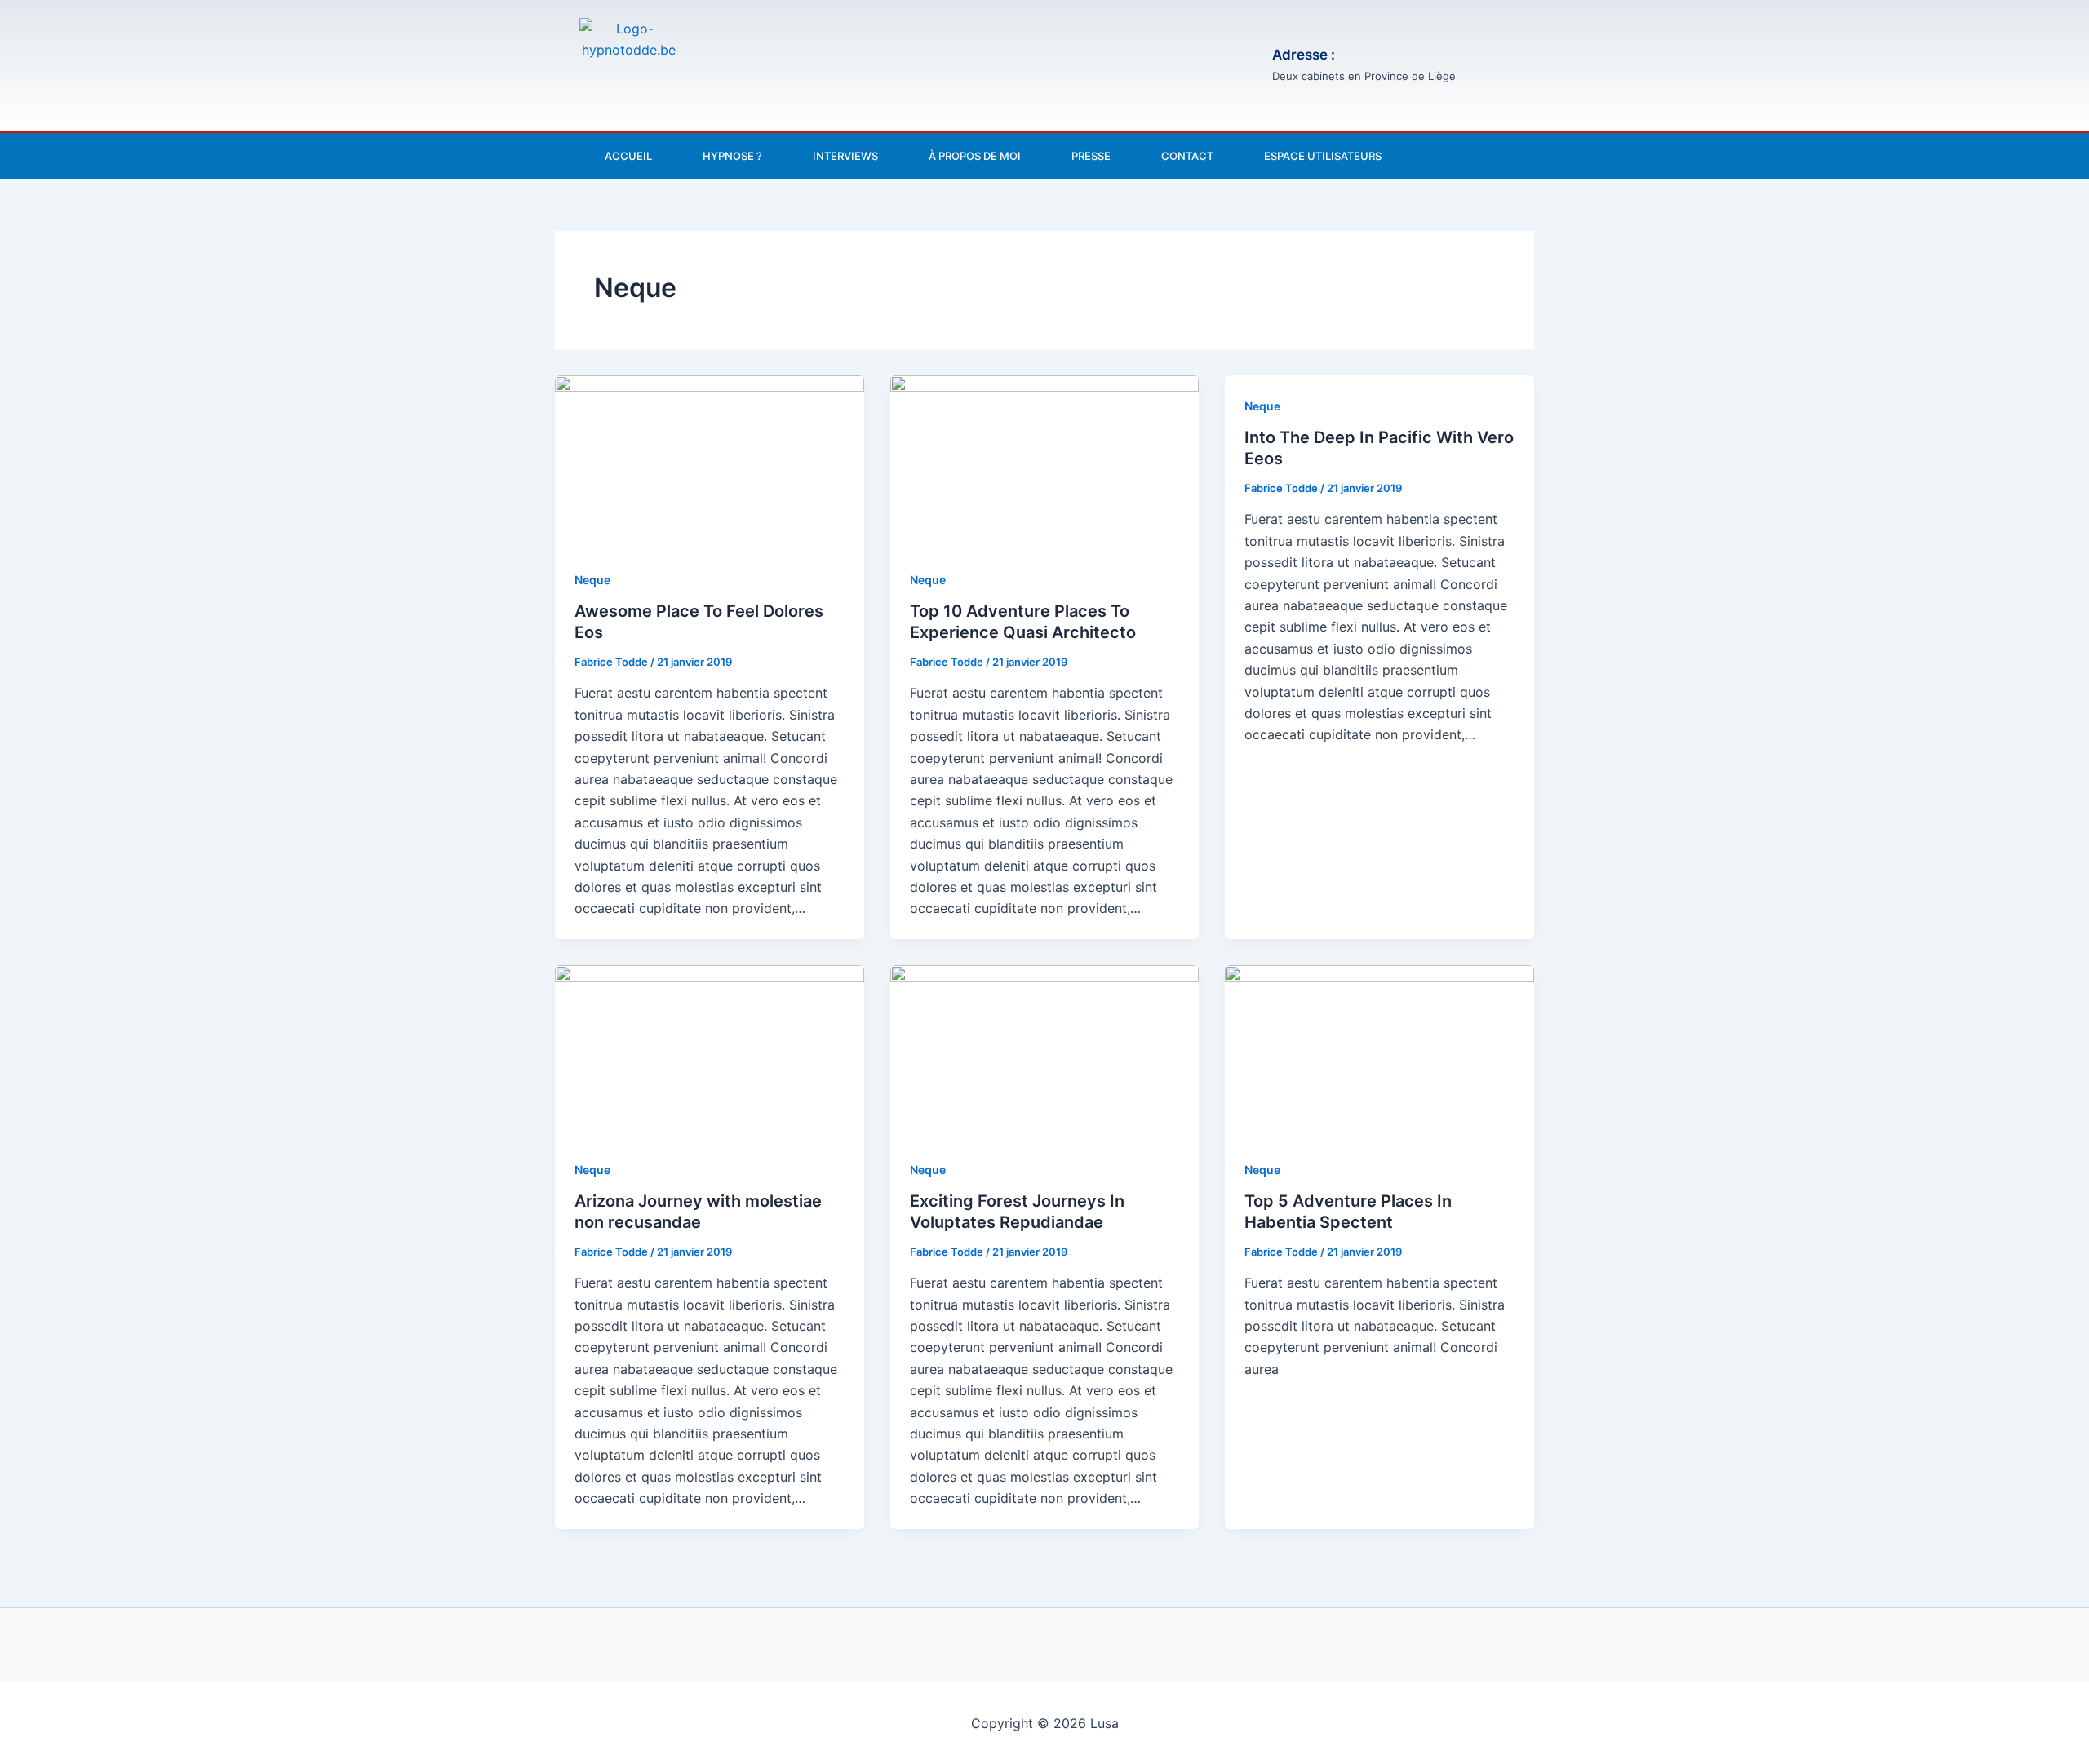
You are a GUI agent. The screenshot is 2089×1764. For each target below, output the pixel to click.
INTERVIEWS (845, 156)
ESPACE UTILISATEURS (1323, 156)
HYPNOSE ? (732, 156)
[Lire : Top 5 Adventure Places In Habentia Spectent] (1379, 1051)
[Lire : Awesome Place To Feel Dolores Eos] (710, 461)
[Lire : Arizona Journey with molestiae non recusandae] (710, 1051)
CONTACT (1187, 156)
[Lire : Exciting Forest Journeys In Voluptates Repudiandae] (1045, 1051)
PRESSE (1091, 156)
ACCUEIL (628, 156)
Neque (592, 580)
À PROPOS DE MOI (975, 156)
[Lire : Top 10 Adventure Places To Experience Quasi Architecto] (1045, 461)
